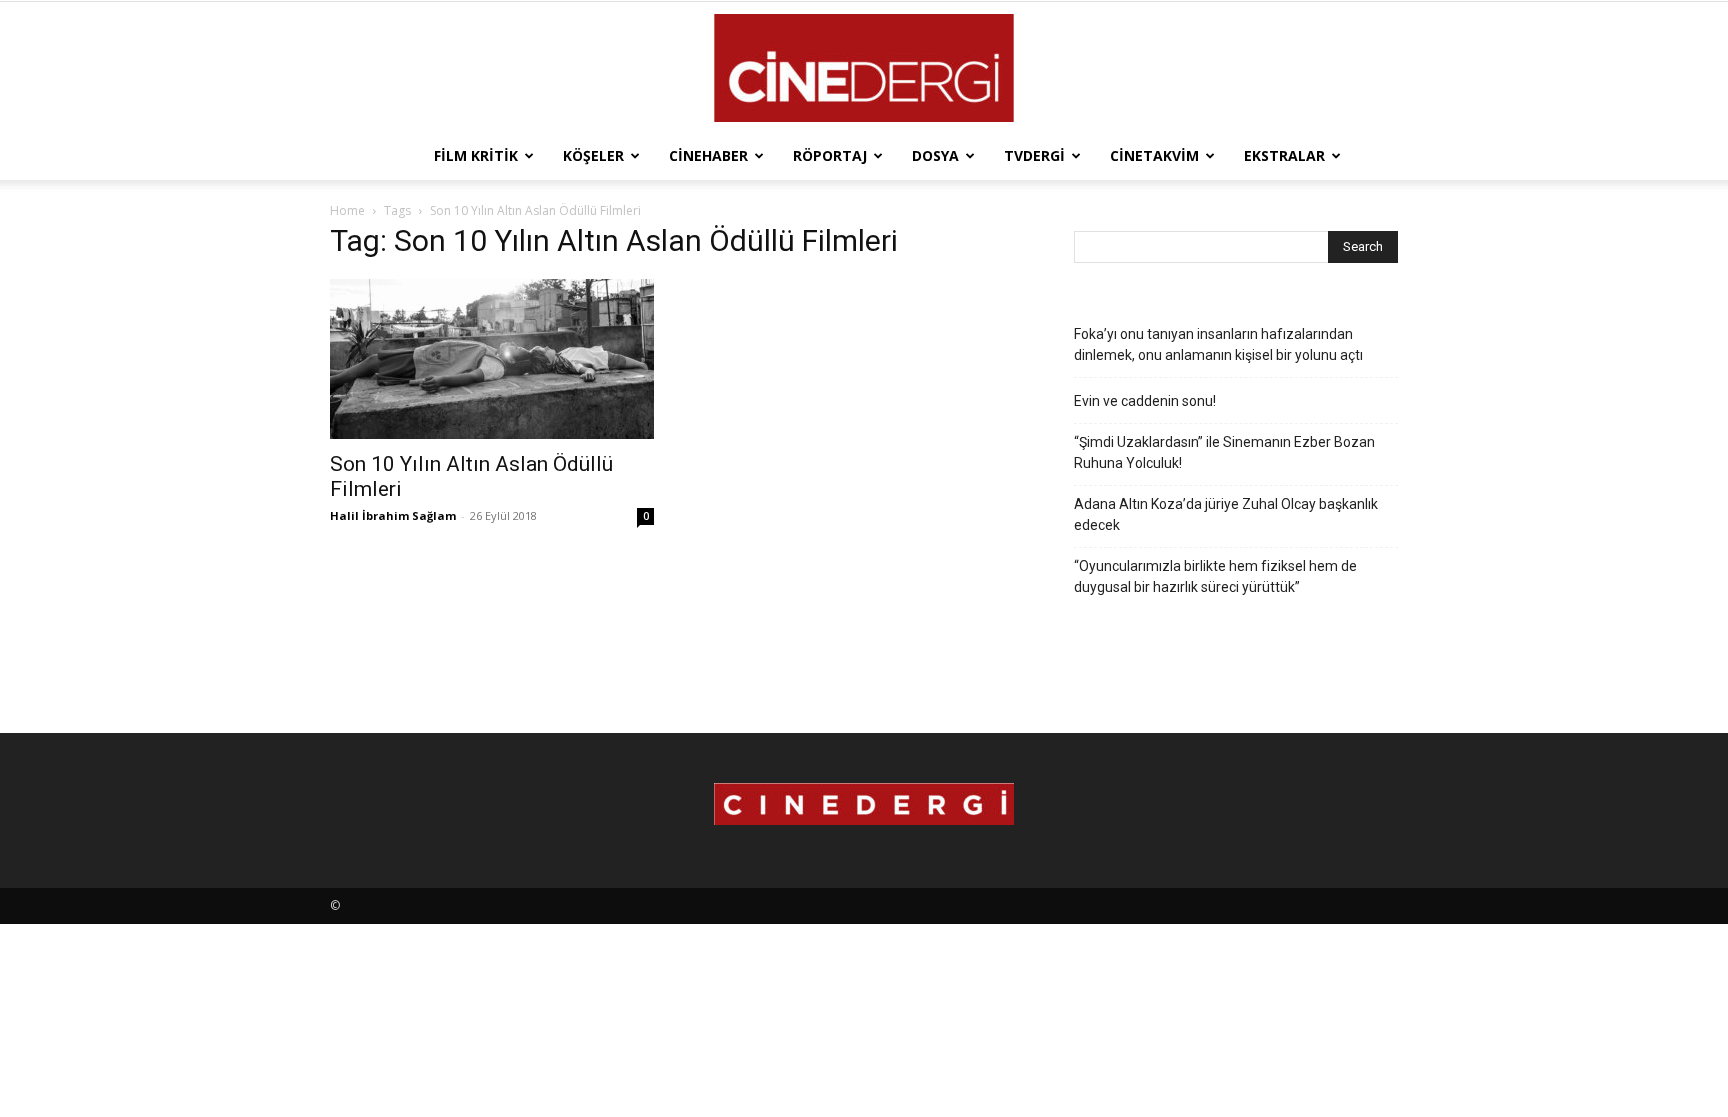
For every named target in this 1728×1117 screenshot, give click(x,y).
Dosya (935, 155)
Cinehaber (708, 155)
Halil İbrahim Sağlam (393, 515)
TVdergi (1034, 155)
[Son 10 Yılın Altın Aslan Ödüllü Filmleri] (492, 359)
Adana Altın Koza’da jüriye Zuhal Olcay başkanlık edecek (1226, 514)
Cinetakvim (1154, 155)
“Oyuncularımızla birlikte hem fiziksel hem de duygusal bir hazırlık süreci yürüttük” (1215, 576)
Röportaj (830, 155)
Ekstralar (1284, 155)
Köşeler (593, 155)
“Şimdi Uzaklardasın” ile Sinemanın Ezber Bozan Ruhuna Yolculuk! (1224, 452)
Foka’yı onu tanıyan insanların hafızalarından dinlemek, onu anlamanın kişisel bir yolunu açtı (1218, 344)
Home (347, 210)
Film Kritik (476, 155)
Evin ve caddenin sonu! (1145, 401)
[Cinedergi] (864, 68)
